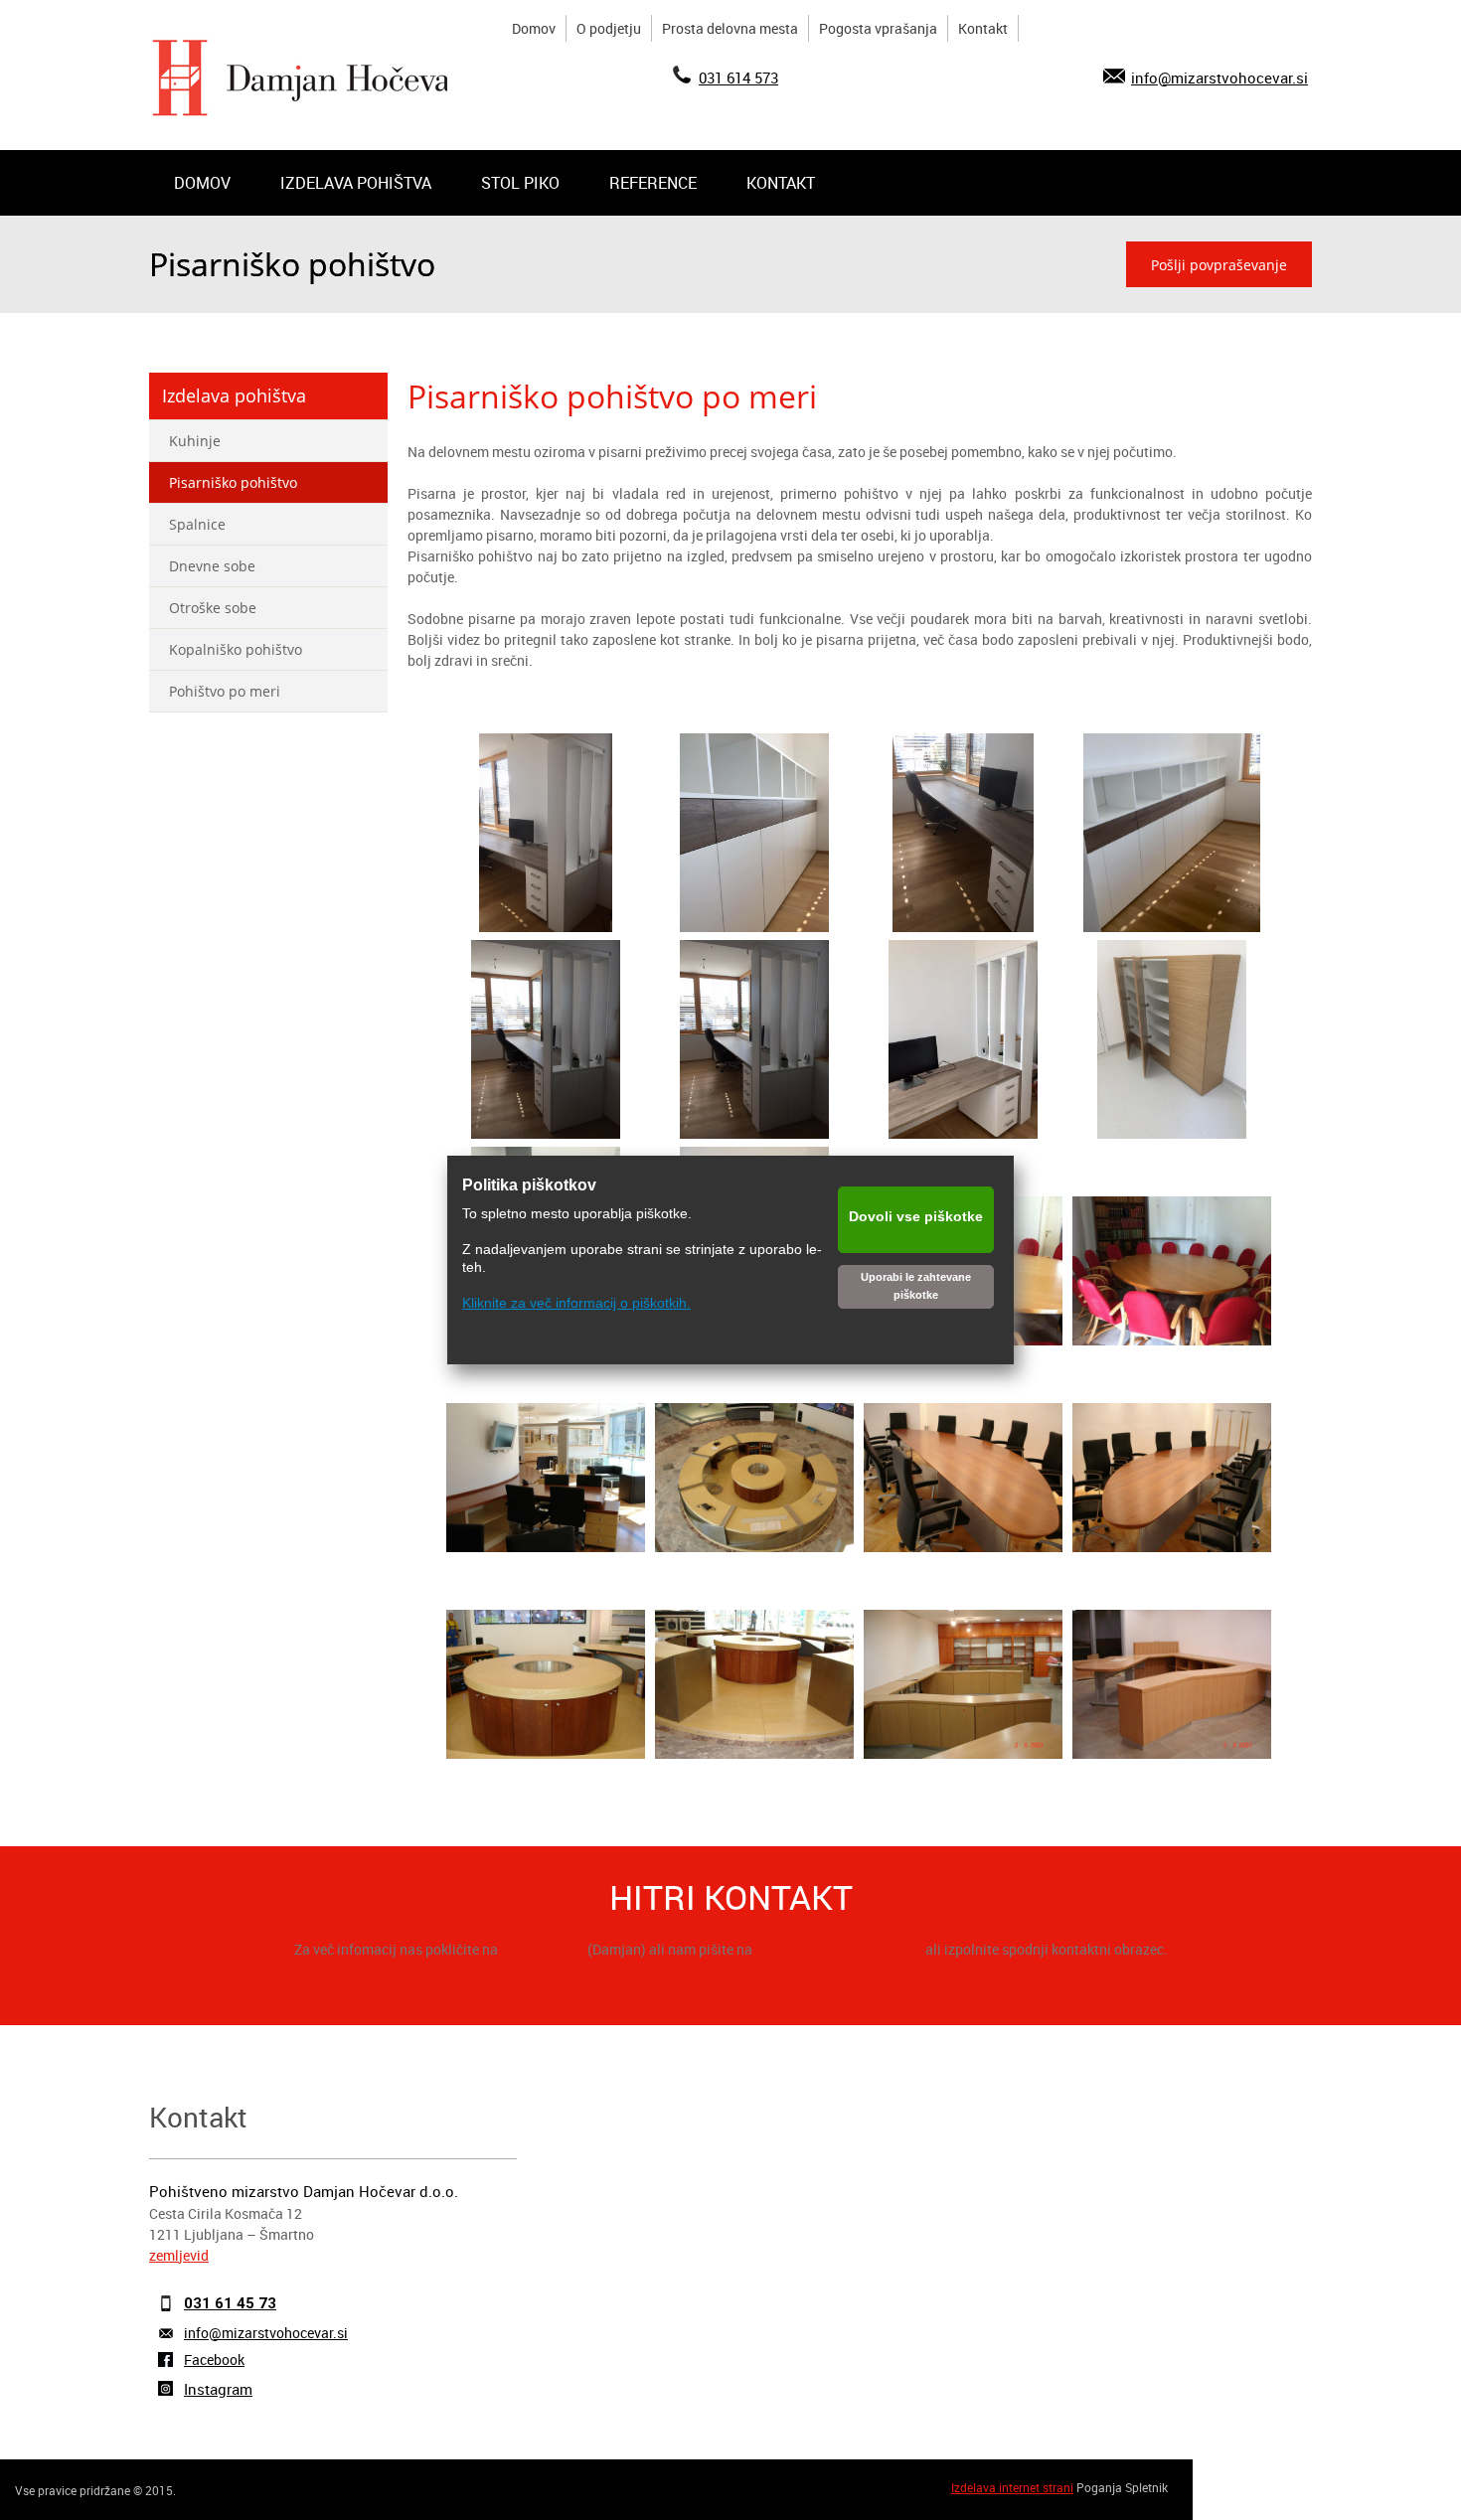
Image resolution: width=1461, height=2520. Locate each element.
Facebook (214, 2360)
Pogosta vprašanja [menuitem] (878, 28)
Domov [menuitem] (534, 28)
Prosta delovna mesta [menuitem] (730, 28)
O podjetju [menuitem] (609, 28)
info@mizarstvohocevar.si (1219, 78)
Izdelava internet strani (1012, 2487)
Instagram (218, 2389)
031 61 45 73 (544, 1949)
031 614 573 (738, 78)
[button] (547, 837)
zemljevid (179, 2255)
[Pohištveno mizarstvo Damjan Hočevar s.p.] (308, 78)
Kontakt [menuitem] (983, 28)
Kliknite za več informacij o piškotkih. (576, 1303)
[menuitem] (202, 183)
